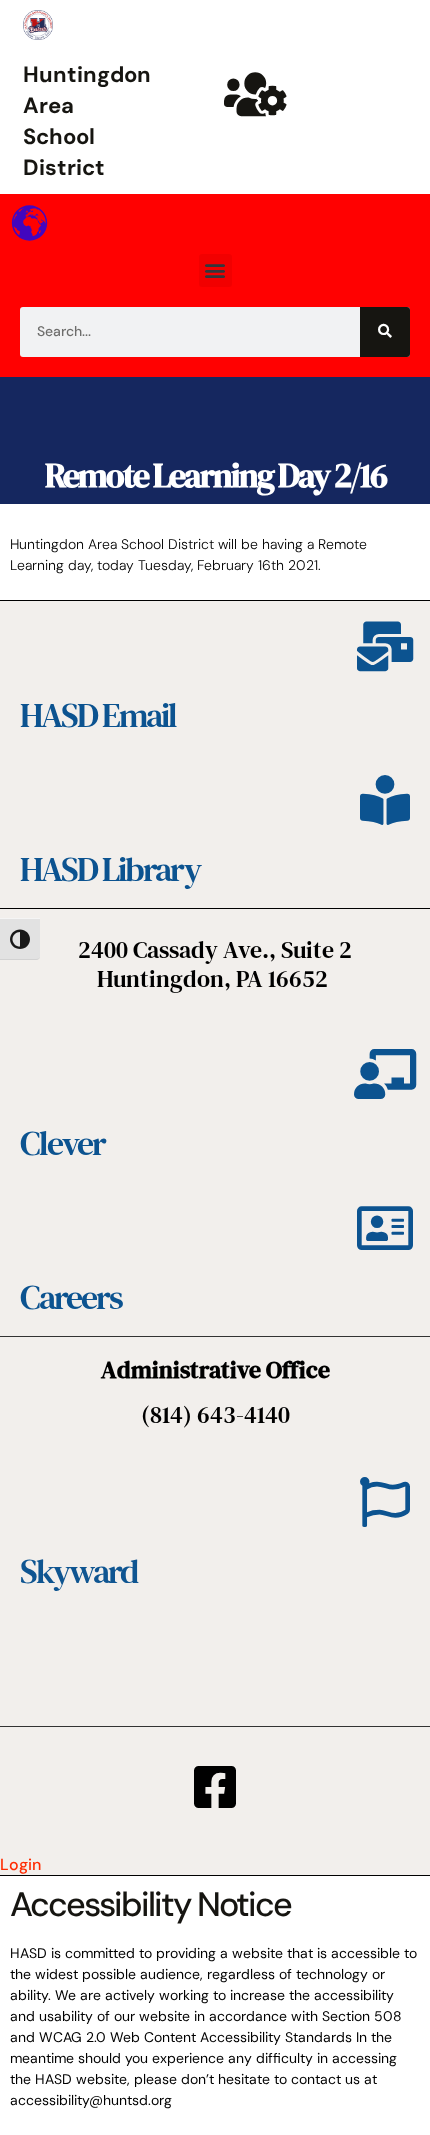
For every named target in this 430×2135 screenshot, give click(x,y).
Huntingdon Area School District (87, 120)
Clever (62, 1143)
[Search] (385, 332)
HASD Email (98, 715)
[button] (215, 270)
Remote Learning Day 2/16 (215, 475)
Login (20, 1864)
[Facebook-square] (215, 1787)
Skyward (78, 1571)
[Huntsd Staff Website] (255, 94)
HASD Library (110, 869)
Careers (71, 1297)
